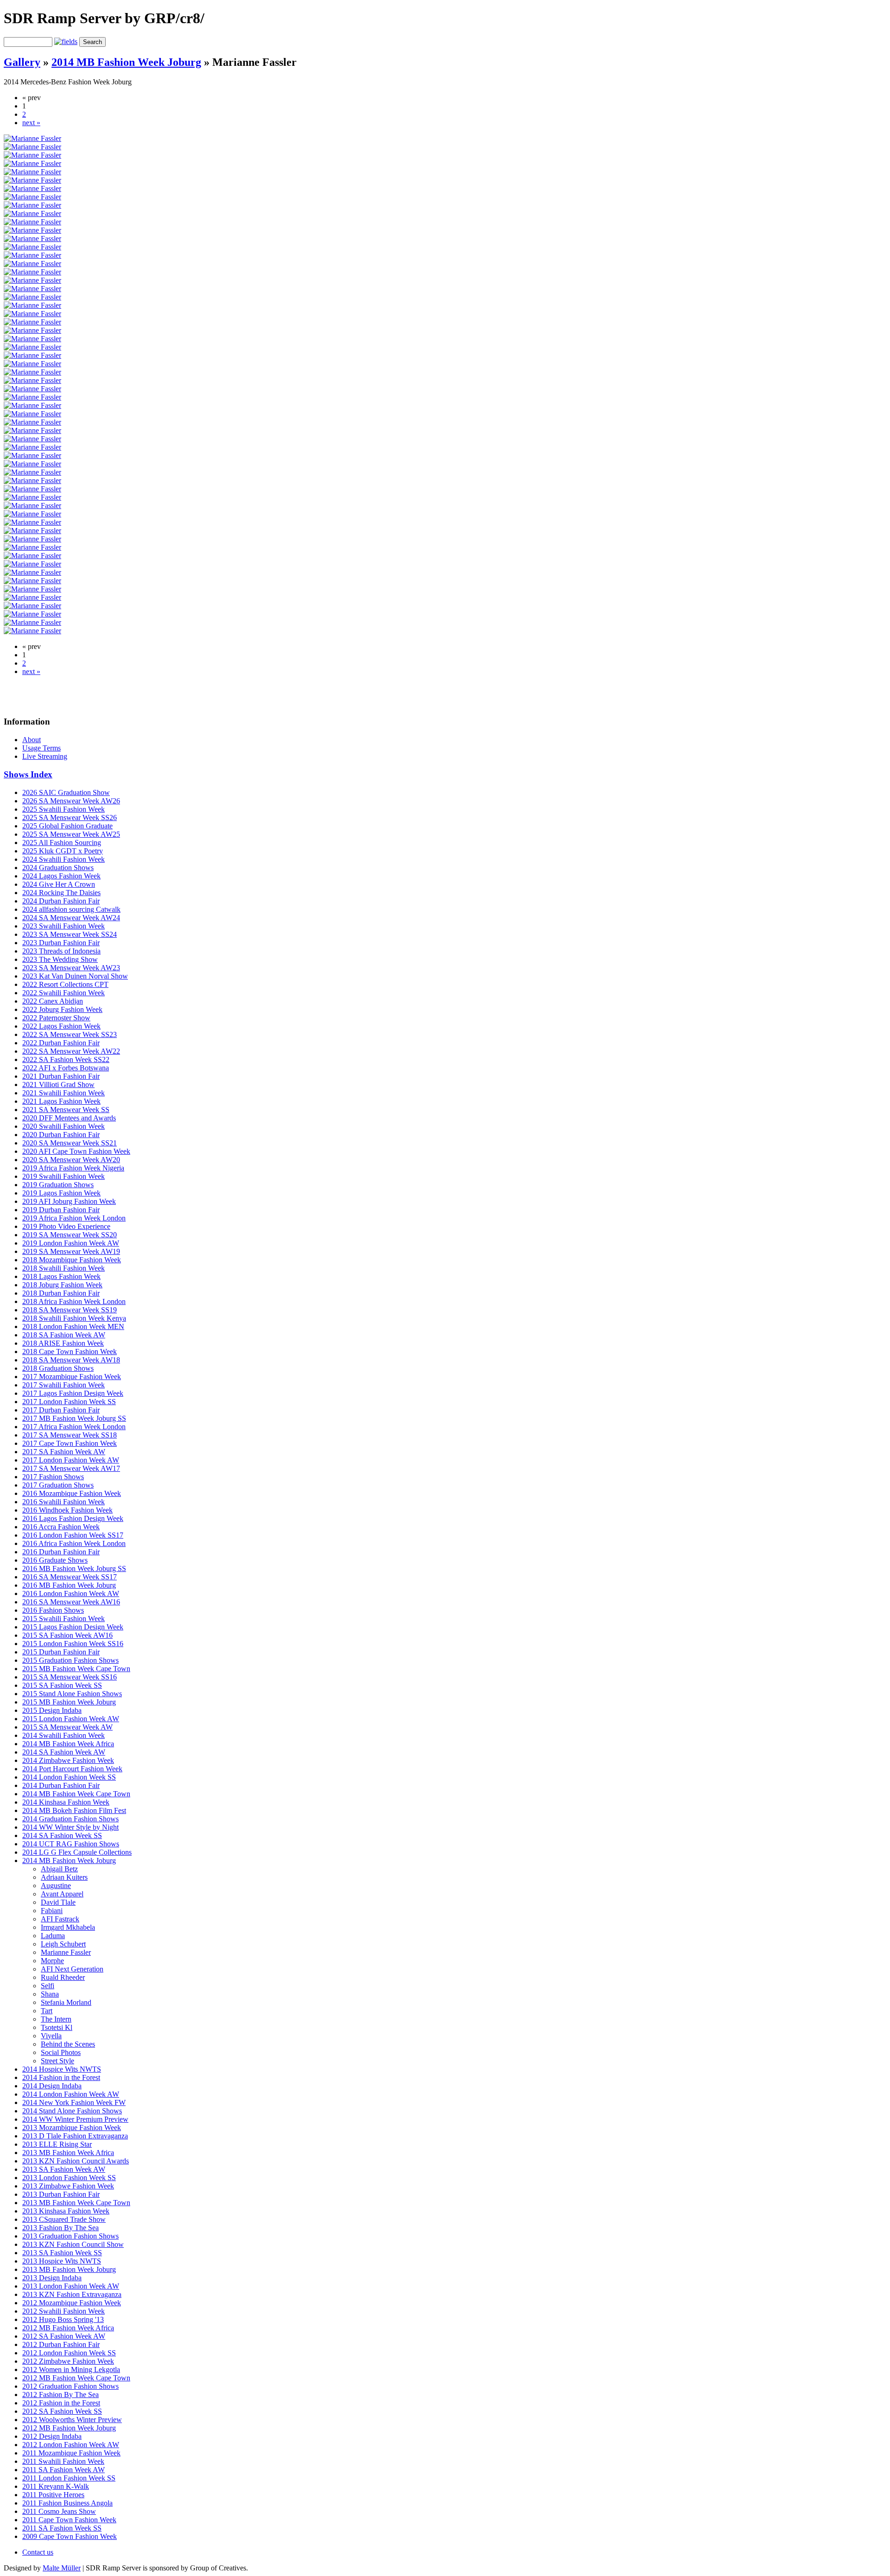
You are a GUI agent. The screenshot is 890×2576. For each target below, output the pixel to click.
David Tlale (58, 1902)
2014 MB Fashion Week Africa (68, 1744)
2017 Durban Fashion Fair (61, 1410)
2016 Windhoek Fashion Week (67, 1510)
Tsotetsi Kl (57, 2027)
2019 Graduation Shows (58, 1185)
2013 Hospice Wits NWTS (62, 2261)
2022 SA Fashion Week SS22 (66, 1059)
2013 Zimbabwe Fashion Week (68, 2186)
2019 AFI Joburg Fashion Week (69, 1201)
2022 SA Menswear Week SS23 (70, 1034)
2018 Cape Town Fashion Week (70, 1352)
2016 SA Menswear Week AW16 (71, 1602)
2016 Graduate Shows (55, 1560)
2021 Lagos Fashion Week (61, 1101)
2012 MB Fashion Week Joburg (69, 2428)
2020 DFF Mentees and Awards (69, 1118)
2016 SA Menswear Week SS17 (70, 1577)
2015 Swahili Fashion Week (64, 1619)
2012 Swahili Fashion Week (64, 2311)
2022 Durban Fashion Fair (61, 1043)
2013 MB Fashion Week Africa (68, 2153)
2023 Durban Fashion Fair (61, 943)
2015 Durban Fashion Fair (61, 1652)
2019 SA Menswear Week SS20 (70, 1235)
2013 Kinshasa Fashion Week (66, 2211)
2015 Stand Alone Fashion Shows (72, 1694)
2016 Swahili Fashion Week (64, 1502)
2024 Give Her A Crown (59, 884)
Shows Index (28, 774)
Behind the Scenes (68, 2044)
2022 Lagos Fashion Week (61, 1026)
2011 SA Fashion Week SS (62, 2528)
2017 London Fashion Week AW (71, 1460)
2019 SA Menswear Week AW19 (71, 1251)
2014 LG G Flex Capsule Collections (77, 1852)
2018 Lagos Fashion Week (61, 1276)
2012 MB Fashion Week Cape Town (76, 2378)
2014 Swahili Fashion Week (64, 1735)
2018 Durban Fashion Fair (61, 1293)
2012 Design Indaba (52, 2436)
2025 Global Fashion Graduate (67, 826)
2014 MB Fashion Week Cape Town (76, 1794)
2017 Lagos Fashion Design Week (73, 1393)
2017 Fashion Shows (53, 1477)
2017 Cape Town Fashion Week (70, 1443)
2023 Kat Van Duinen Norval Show (75, 976)
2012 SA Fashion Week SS (62, 2411)
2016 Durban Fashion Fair (61, 1552)
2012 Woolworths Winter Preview (72, 2420)
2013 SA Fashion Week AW (64, 2169)
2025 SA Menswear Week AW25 (71, 834)
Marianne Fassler (66, 1952)
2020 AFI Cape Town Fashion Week (76, 1151)
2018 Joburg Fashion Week (62, 1285)
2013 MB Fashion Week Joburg (69, 2269)
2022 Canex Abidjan (53, 1001)
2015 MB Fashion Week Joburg (69, 1702)
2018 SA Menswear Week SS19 (70, 1310)
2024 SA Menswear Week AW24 (71, 918)
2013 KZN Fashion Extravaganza (72, 2294)
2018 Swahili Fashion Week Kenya (74, 1318)
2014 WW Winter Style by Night (70, 1827)
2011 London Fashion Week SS (69, 2478)
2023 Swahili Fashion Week (64, 926)
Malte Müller (62, 2568)
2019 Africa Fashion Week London (74, 1218)
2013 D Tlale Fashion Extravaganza (75, 2136)
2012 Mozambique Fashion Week (72, 2303)
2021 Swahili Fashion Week (64, 1093)
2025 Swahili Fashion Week (64, 809)
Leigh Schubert (63, 1944)
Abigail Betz (59, 1869)
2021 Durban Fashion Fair (61, 1076)
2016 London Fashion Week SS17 (73, 1535)
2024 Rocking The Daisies (61, 893)
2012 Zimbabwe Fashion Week (68, 2361)
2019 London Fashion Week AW (71, 1243)
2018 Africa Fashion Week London (74, 1301)
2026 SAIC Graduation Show (66, 792)
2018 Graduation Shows (58, 1368)
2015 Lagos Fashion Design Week (73, 1627)
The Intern (56, 2019)
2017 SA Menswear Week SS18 (70, 1435)
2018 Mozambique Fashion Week (72, 1260)
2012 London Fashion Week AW (71, 2445)
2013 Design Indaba (52, 2278)
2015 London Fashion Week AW (71, 1719)
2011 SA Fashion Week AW (64, 2470)
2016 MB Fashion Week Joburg (69, 1585)
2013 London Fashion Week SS (69, 2178)
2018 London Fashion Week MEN (73, 1326)
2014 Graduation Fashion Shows (70, 1819)
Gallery (22, 62)
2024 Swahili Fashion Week (64, 859)
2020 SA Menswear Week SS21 (70, 1143)
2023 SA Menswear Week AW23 (71, 968)
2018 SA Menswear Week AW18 (71, 1360)
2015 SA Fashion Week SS (62, 1685)
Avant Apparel (62, 1894)
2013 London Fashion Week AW (71, 2286)
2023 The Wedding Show (60, 959)
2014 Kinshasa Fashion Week (66, 1802)
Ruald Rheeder (63, 1977)
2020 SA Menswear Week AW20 (71, 1160)
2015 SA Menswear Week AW (67, 1727)
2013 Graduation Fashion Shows (70, 2236)
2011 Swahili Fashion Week (63, 2461)
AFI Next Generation (72, 1969)
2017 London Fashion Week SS (69, 1402)
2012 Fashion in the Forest (61, 2403)
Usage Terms (41, 748)
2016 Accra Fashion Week (61, 1527)
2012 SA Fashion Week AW (64, 2336)
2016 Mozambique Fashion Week (72, 1493)
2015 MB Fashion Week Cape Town (76, 1669)
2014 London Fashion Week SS (69, 1777)
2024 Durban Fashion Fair (61, 901)
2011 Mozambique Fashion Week (71, 2453)
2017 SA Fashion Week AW (64, 1452)
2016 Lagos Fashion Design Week (73, 1518)
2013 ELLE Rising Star (57, 2144)
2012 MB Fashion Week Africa (68, 2328)
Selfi (48, 1986)
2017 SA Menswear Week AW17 (71, 1468)
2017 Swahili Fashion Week (64, 1385)
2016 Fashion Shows (53, 1610)
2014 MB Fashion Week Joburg (126, 62)
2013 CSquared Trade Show (64, 2219)
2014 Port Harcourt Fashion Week (72, 1769)
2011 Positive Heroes (53, 2495)
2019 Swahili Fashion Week (64, 1176)
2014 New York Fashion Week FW (74, 2102)
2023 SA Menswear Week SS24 (70, 934)
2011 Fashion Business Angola (67, 2503)
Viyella (51, 2036)
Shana (50, 1994)
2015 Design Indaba (52, 1710)
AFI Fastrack (60, 1919)
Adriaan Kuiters (64, 1877)
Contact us (38, 2552)
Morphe (52, 1961)
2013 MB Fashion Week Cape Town (76, 2203)
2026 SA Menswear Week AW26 (71, 801)
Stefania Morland (66, 2002)
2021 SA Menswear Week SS (66, 1110)
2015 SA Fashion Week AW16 (67, 1635)
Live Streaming (45, 756)
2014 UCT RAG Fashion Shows (71, 1844)
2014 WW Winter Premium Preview (75, 2119)
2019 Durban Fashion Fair (61, 1210)
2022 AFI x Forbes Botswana (66, 1068)
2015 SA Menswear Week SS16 (70, 1677)
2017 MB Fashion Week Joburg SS (74, 1418)
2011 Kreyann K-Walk (56, 2486)
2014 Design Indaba (52, 2086)
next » (31, 123)
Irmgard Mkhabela (68, 1927)
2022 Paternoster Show (56, 1018)
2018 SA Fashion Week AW (64, 1335)
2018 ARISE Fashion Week (63, 1343)
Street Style (57, 2061)
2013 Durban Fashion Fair (61, 2194)
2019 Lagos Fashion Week (61, 1193)
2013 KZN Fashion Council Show (73, 2244)
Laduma (53, 1936)
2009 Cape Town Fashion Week (70, 2536)
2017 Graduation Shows (58, 1485)
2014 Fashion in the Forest (61, 2077)
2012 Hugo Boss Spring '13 (63, 2319)
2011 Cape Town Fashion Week (69, 2520)
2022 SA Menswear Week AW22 (71, 1051)
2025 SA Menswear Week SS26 (70, 817)
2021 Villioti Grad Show (58, 1084)
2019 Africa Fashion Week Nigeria (73, 1168)
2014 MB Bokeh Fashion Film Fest (74, 1810)
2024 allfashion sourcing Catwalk (71, 909)
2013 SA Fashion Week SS (62, 2253)
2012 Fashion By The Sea (60, 2395)
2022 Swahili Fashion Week (64, 993)
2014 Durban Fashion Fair (61, 1785)
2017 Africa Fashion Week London (74, 1427)
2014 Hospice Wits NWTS (62, 2069)
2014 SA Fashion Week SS (62, 1835)
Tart (47, 2011)
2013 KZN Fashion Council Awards (76, 2161)
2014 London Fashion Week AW (71, 2094)
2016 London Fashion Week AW (71, 1593)
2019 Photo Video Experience (66, 1226)
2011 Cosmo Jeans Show (59, 2511)
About (32, 740)
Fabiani (52, 1911)
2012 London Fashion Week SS (69, 2353)
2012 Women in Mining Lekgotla (71, 2369)
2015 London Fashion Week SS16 (73, 1644)
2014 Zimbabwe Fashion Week (68, 1760)
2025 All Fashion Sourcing (62, 843)
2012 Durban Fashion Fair (61, 2344)
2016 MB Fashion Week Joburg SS (74, 1568)
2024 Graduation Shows (58, 868)
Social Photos (61, 2052)
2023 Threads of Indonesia (61, 951)
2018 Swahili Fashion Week (64, 1268)
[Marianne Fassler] (32, 138)
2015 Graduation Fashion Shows (70, 1660)
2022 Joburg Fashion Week (62, 1009)
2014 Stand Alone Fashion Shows (72, 2111)
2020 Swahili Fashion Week (64, 1126)
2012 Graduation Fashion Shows (70, 2386)
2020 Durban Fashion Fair (61, 1135)
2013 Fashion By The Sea (60, 2228)
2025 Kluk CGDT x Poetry (63, 851)
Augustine (56, 1886)
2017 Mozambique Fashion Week (72, 1377)
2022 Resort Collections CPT (65, 984)
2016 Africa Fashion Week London (74, 1543)
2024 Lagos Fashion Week (61, 876)
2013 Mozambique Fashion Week (72, 2128)
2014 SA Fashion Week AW (64, 1752)
